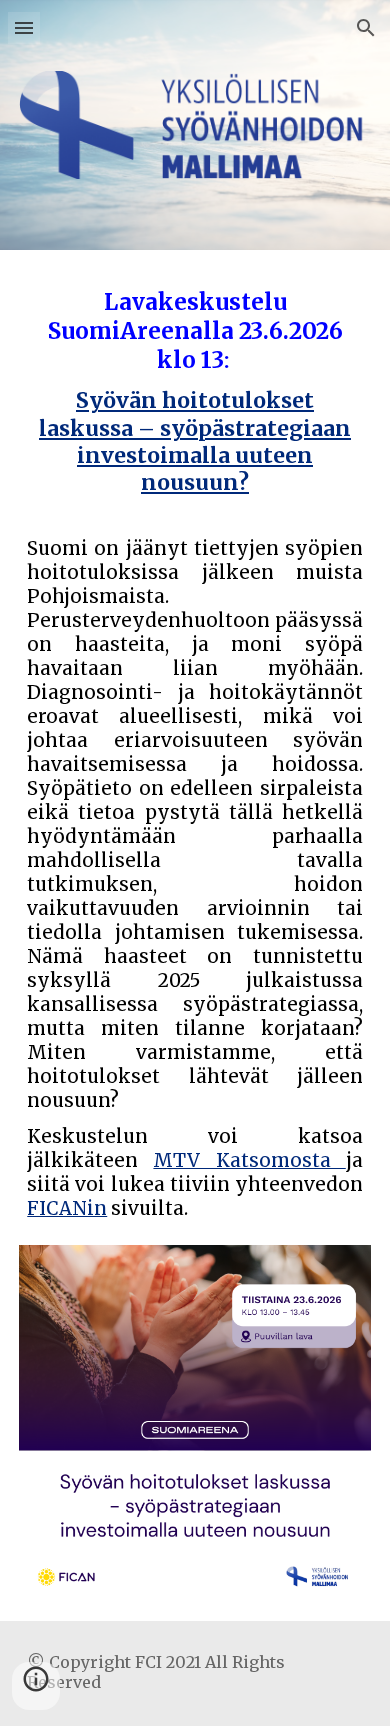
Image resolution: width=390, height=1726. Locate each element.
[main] (195, 759)
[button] (24, 27)
